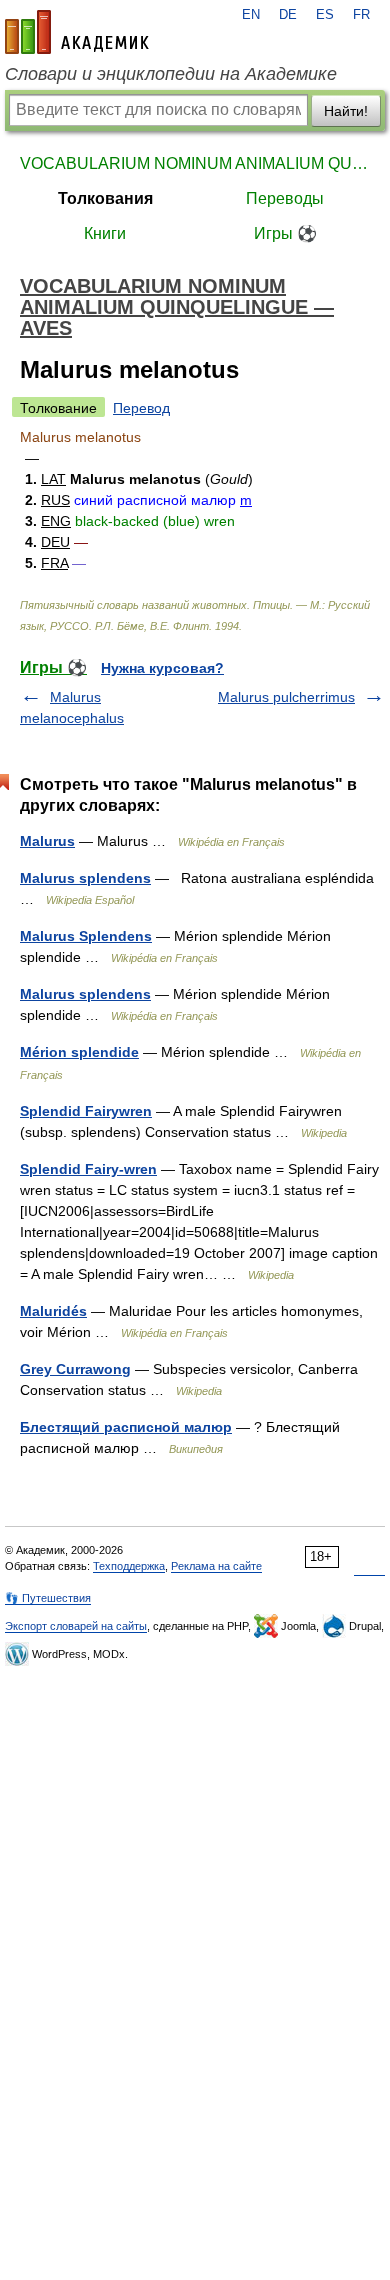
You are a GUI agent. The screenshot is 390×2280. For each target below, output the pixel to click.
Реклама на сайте (216, 1566)
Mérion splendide (79, 1052)
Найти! (346, 111)
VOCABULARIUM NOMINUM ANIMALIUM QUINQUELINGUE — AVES (195, 163)
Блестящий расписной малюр (126, 1427)
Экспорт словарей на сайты (76, 1626)
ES (325, 15)
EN (251, 15)
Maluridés (53, 1311)
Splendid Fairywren (86, 1111)
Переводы (285, 198)
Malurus (47, 841)
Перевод (141, 408)
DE (288, 15)
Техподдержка (129, 1566)
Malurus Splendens (86, 936)
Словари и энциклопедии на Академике (171, 74)
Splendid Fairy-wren (88, 1169)
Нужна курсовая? (162, 668)
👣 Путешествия (48, 1598)
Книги (105, 233)
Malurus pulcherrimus (286, 697)
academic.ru (77, 32)
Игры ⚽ (285, 233)
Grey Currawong (75, 1369)
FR (361, 15)
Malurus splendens (85, 878)
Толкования (105, 198)
